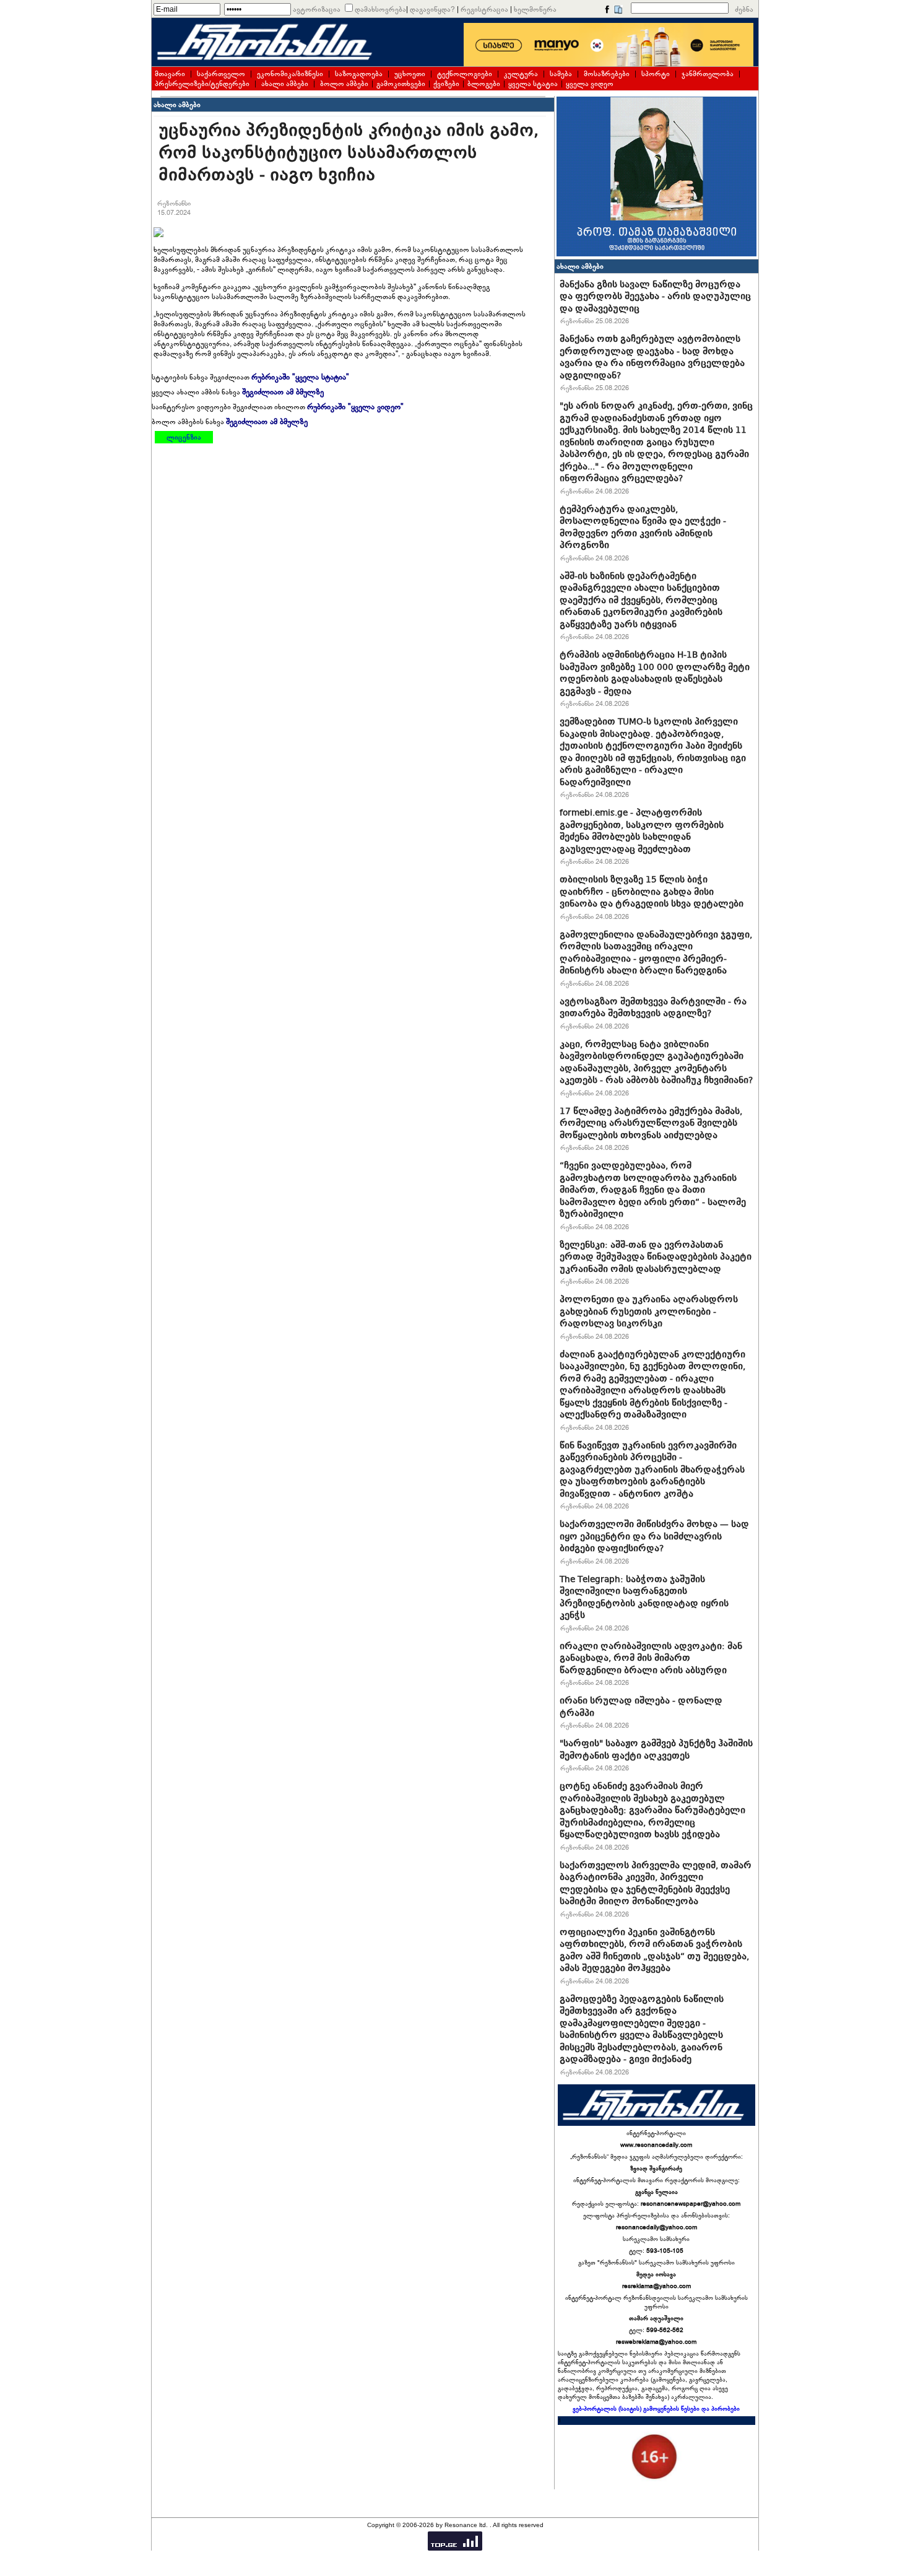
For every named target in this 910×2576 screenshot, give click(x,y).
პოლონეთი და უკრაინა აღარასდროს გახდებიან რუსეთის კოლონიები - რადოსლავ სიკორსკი (649, 1311)
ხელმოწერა (535, 9)
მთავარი (170, 74)
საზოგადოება (359, 74)
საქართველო (221, 74)
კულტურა (521, 74)
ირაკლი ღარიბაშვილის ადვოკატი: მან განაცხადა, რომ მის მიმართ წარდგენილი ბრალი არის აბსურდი (651, 1658)
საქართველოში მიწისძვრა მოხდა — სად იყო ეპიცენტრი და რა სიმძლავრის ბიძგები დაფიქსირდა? (654, 1536)
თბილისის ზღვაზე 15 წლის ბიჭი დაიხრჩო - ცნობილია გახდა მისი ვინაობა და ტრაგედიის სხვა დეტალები (652, 891)
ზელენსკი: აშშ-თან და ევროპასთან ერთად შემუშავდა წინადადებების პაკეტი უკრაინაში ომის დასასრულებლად (656, 1257)
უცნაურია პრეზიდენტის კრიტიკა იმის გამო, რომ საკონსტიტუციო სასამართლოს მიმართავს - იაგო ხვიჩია (349, 153)
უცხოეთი (410, 74)
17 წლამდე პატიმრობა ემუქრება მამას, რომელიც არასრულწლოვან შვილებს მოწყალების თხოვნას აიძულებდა (651, 1123)
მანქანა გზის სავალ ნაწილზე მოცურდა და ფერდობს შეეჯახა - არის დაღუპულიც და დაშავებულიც (655, 296)
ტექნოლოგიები (465, 74)
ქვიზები (446, 84)
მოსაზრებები (607, 74)
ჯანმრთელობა (708, 74)
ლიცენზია (184, 437)
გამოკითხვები (401, 84)
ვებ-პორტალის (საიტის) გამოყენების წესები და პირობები (656, 2409)
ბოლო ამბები (344, 84)
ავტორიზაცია (317, 9)
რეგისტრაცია (484, 9)
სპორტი (656, 74)
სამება (561, 74)
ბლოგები (484, 84)
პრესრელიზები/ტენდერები (202, 84)
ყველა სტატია (533, 84)
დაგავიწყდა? (432, 9)
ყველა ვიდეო (590, 84)
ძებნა (744, 9)
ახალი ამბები (285, 84)
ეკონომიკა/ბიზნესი (290, 74)
